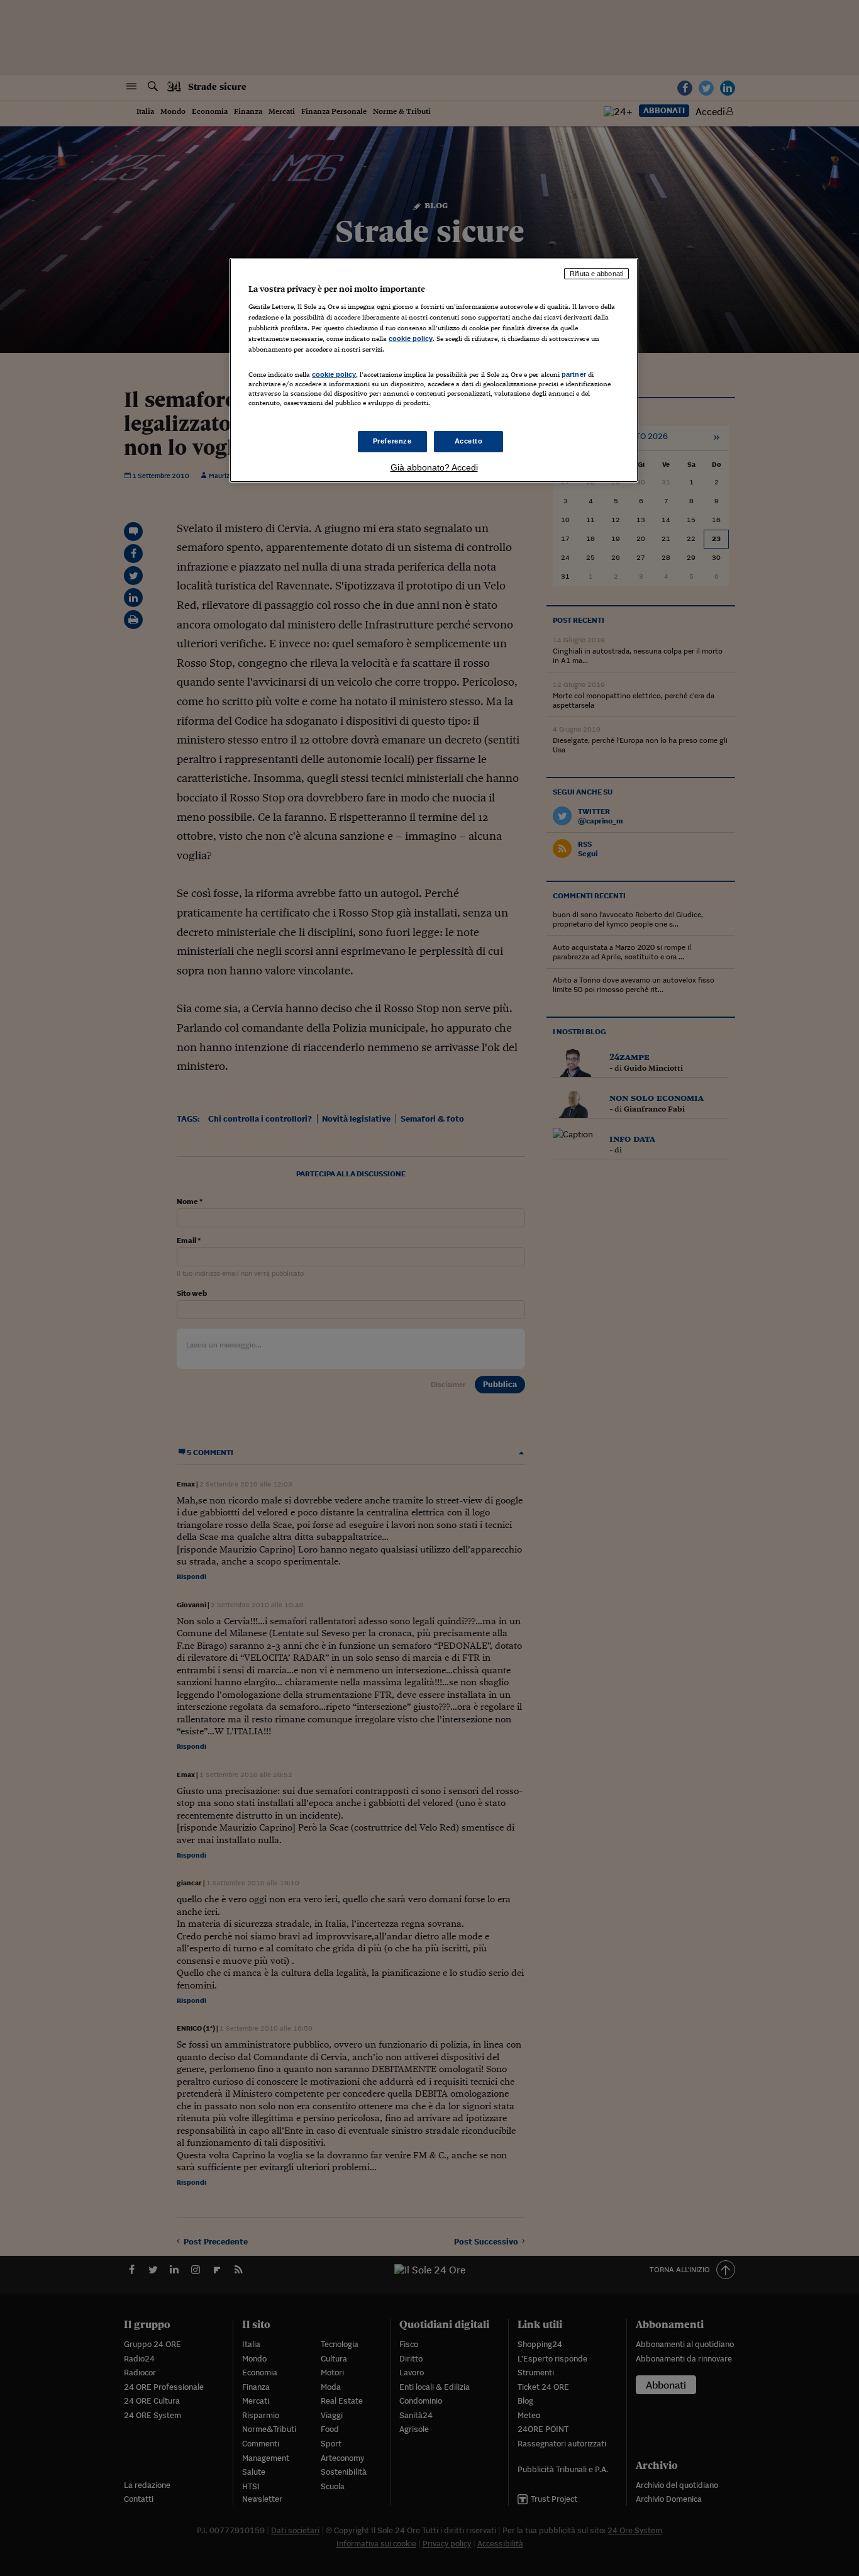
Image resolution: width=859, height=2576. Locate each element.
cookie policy (411, 338)
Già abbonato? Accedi (434, 467)
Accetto (469, 441)
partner (574, 374)
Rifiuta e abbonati (596, 274)
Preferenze (392, 441)
